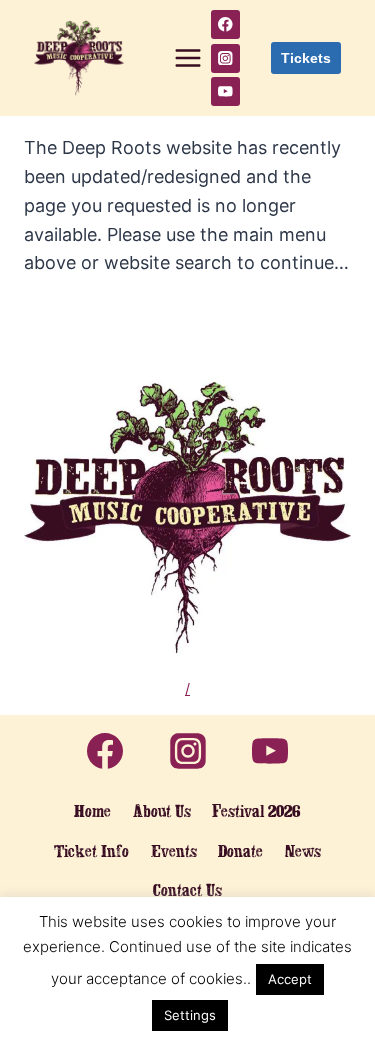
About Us (162, 811)
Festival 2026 (256, 811)
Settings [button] (190, 1015)
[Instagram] (225, 58)
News (303, 851)
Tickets (306, 58)
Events (174, 851)
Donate (240, 851)
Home (92, 811)
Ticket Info (91, 851)
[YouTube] (225, 91)
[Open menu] (187, 58)
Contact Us (187, 890)
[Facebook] (225, 24)
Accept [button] (290, 979)
